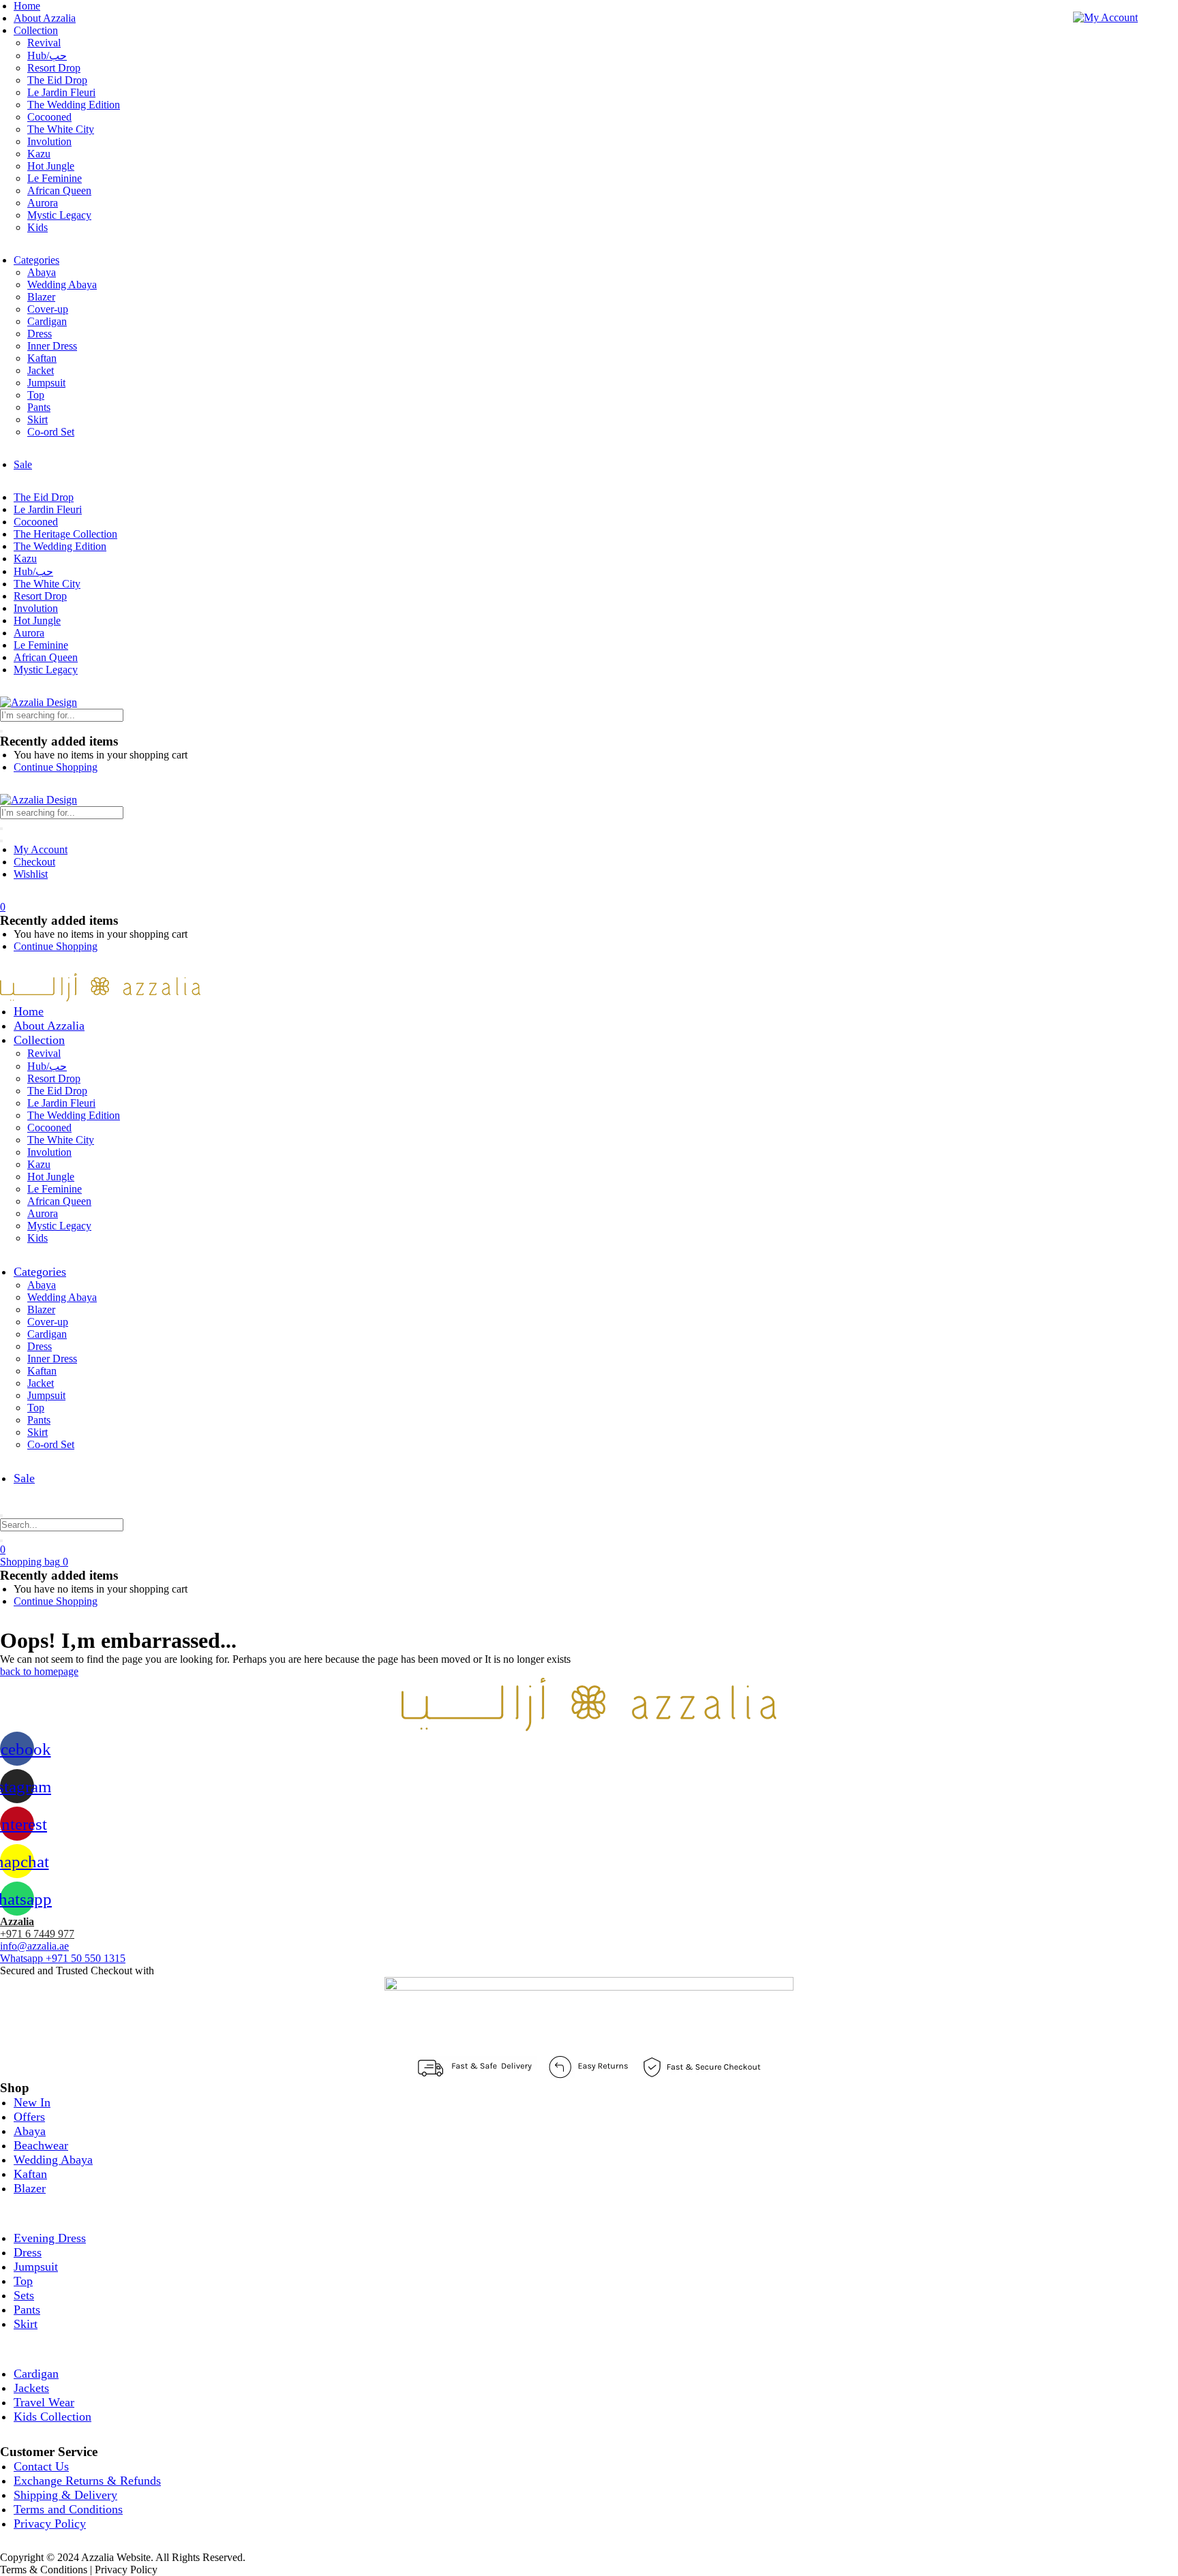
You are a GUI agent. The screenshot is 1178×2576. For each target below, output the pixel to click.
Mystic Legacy (59, 215)
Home (27, 6)
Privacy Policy (50, 2524)
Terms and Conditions (68, 2509)
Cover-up (48, 309)
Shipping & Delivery (65, 2495)
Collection (36, 30)
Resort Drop (54, 68)
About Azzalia (45, 18)
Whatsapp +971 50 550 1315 (63, 1958)
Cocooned (49, 117)
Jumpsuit (46, 383)
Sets (24, 2295)
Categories (36, 260)
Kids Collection (52, 2417)
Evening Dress (50, 2238)
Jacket (41, 370)
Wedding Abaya (62, 285)
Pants (39, 407)
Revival (44, 43)
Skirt (37, 419)
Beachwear (41, 2145)
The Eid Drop (57, 80)
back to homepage (39, 1671)
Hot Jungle (51, 166)
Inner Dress (52, 346)
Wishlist (31, 874)
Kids (37, 227)
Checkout (34, 862)
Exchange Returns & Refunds (87, 2481)
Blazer (41, 297)
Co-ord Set (51, 432)
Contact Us (41, 2466)
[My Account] (1105, 17)
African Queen (59, 190)
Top (36, 395)
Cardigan (47, 321)
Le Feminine (55, 178)
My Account (41, 849)
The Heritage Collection (65, 534)
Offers (29, 2117)
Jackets (31, 2388)
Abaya (42, 272)
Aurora (43, 203)
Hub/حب (47, 56)
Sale (23, 464)
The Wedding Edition (74, 105)
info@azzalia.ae (34, 1946)
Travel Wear (44, 2402)
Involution (49, 141)
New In (32, 2102)
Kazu (39, 154)
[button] (3, 907)
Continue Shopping (56, 767)
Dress (40, 334)
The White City (61, 129)
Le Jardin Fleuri (61, 92)
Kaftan (42, 358)
